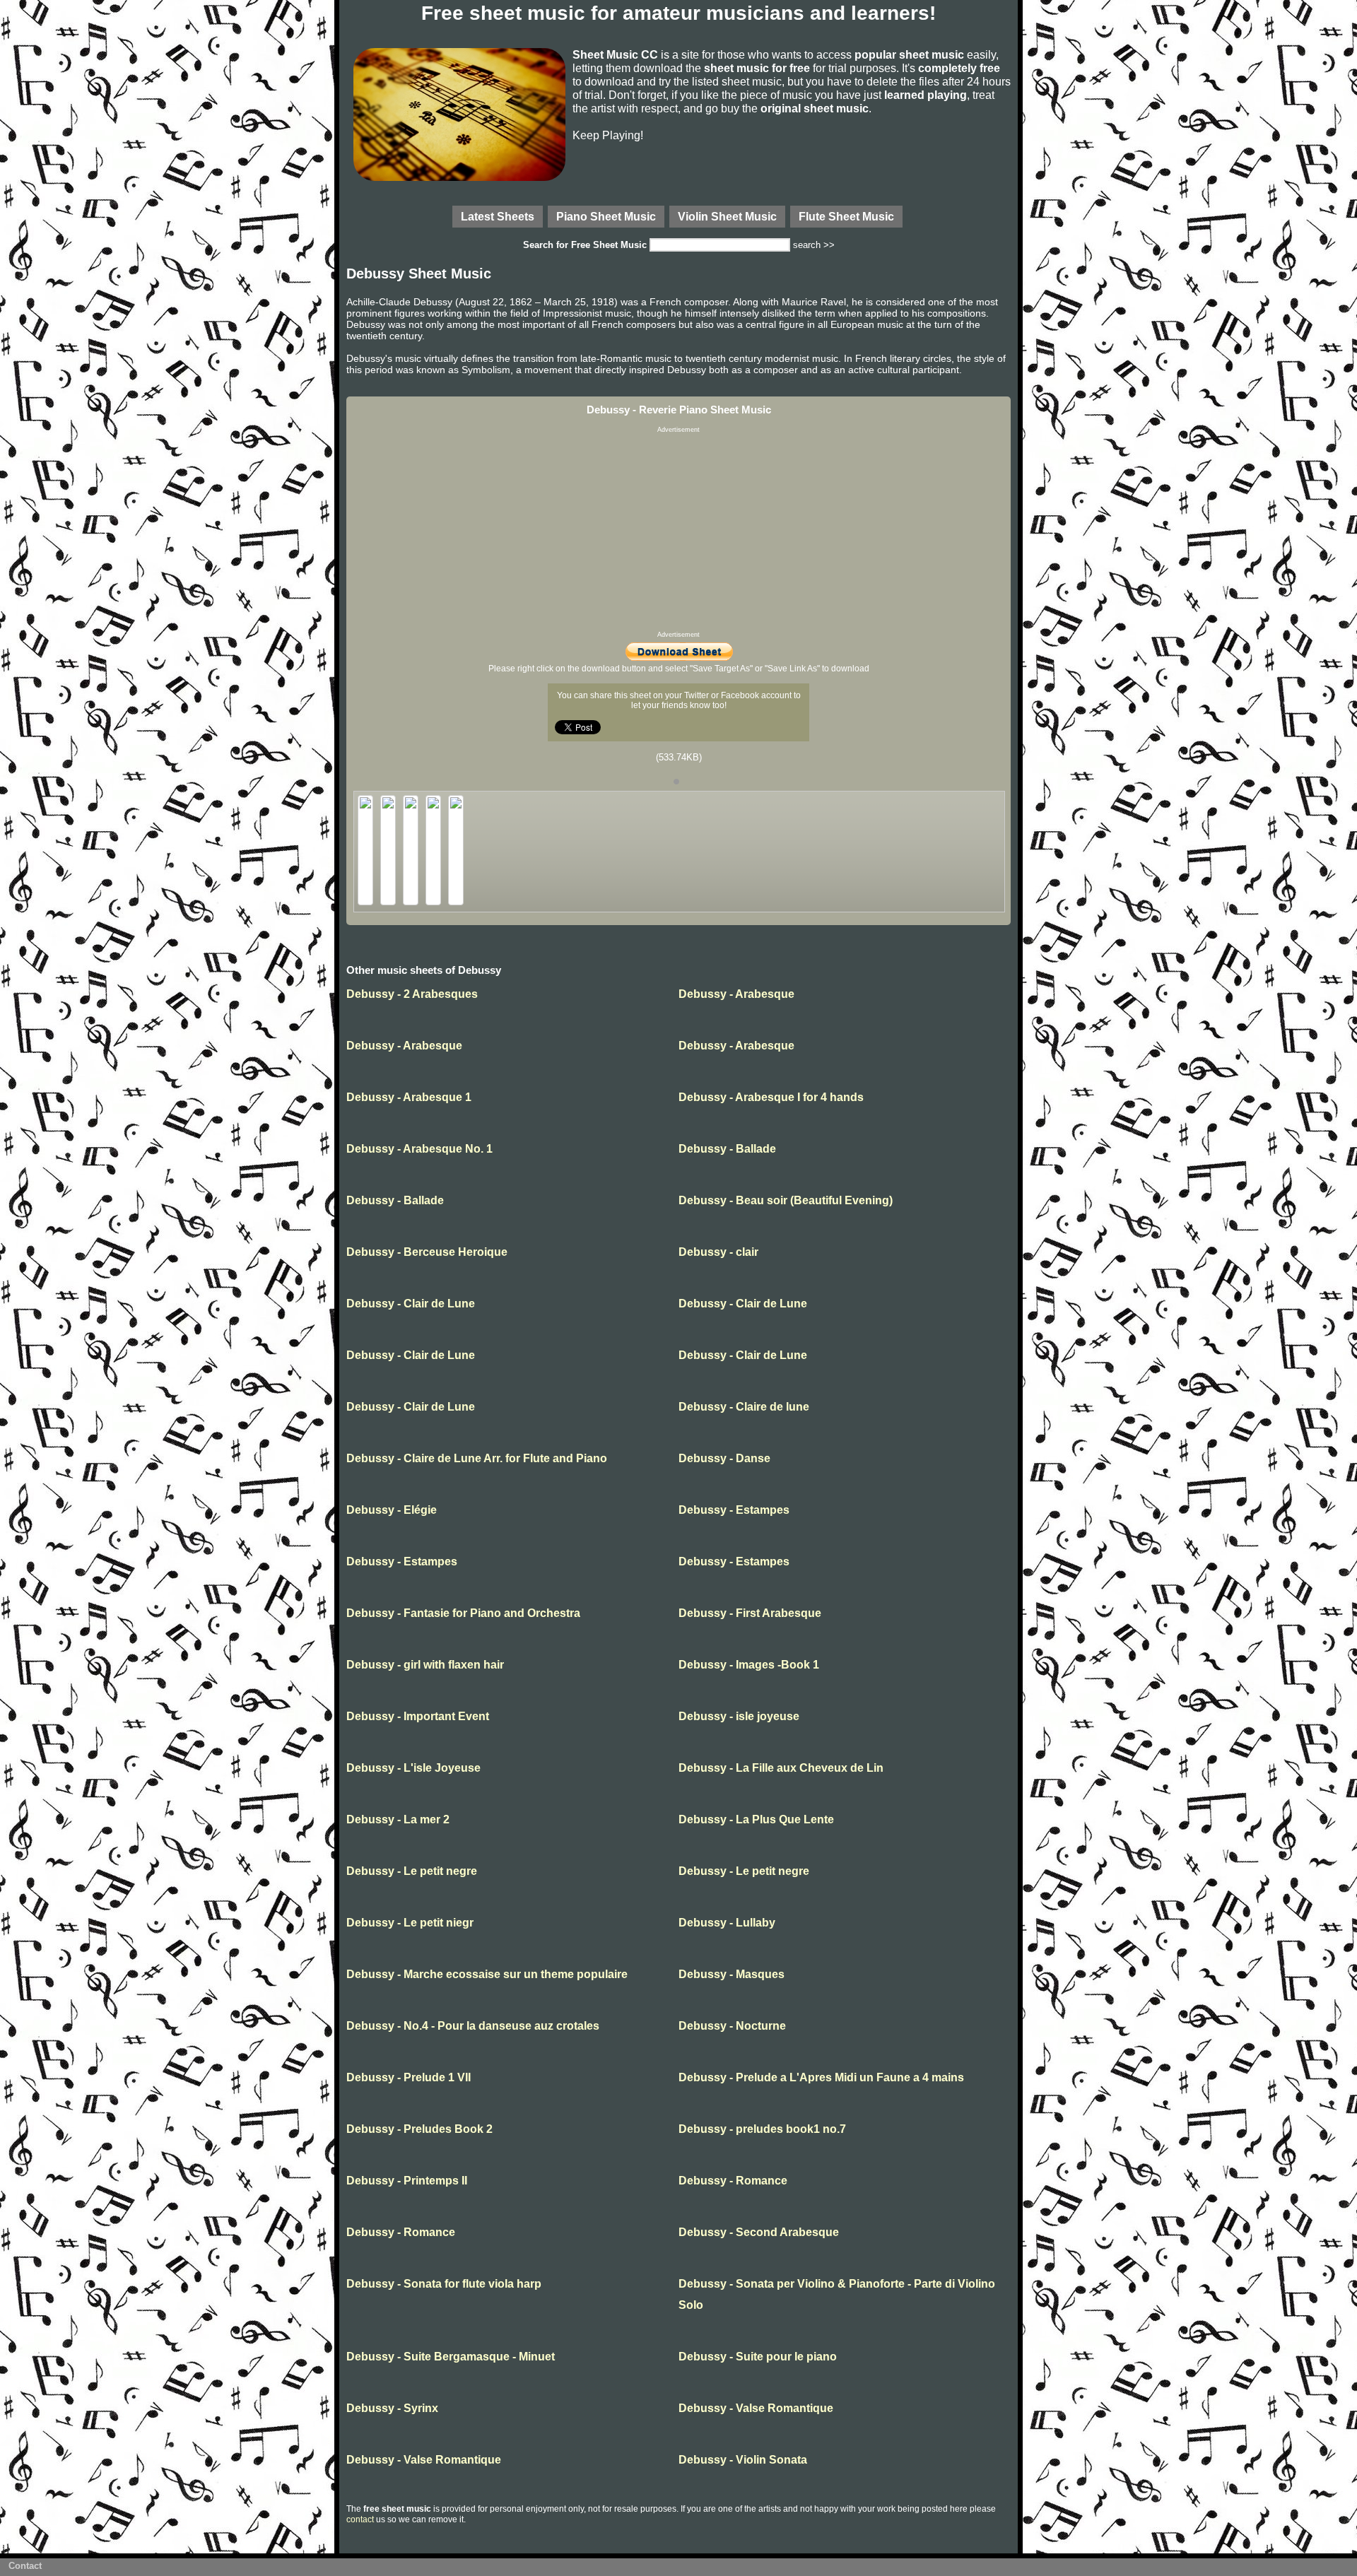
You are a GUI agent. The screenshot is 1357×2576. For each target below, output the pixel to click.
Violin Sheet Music (727, 216)
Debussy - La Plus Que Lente (756, 1819)
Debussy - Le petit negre (412, 1871)
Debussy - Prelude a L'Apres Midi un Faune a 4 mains (821, 2077)
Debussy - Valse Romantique (756, 2408)
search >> (814, 245)
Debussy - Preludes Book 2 (419, 2129)
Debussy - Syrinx (392, 2408)
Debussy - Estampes (734, 1510)
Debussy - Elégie (392, 1510)
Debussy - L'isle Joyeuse (413, 1768)
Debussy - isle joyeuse (739, 1716)
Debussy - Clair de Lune (411, 1304)
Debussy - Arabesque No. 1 (419, 1149)
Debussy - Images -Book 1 (749, 1665)
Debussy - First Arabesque (750, 1613)
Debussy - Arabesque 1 (409, 1097)
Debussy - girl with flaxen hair (425, 1665)
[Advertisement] (678, 532)
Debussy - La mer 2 (398, 1819)
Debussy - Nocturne (732, 2026)
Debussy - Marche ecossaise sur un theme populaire (487, 1974)
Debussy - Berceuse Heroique (427, 1252)
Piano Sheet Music (606, 216)
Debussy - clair (718, 1252)
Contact (25, 2566)
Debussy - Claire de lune (744, 1407)
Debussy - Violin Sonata (743, 2460)
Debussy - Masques (732, 1974)
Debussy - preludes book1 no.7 (762, 2129)
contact (360, 2519)
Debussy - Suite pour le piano (758, 2357)
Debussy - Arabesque (736, 994)
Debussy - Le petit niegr (410, 1923)
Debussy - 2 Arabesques (412, 994)
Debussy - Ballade (727, 1149)
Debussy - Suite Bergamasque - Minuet (451, 2357)
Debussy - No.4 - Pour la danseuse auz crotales (473, 2026)
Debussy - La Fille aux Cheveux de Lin (781, 1768)
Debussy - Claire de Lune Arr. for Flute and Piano (477, 1458)
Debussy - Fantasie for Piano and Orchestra (463, 1613)
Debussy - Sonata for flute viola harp (444, 2284)
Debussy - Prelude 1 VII (409, 2077)
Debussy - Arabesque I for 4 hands (771, 1097)
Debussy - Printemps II (407, 2181)
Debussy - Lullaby (727, 1923)
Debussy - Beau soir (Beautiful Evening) (786, 1200)
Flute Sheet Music (846, 216)
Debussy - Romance (733, 2181)
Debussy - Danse (724, 1458)
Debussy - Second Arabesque (759, 2232)
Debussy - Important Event (418, 1716)
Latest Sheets (498, 216)
